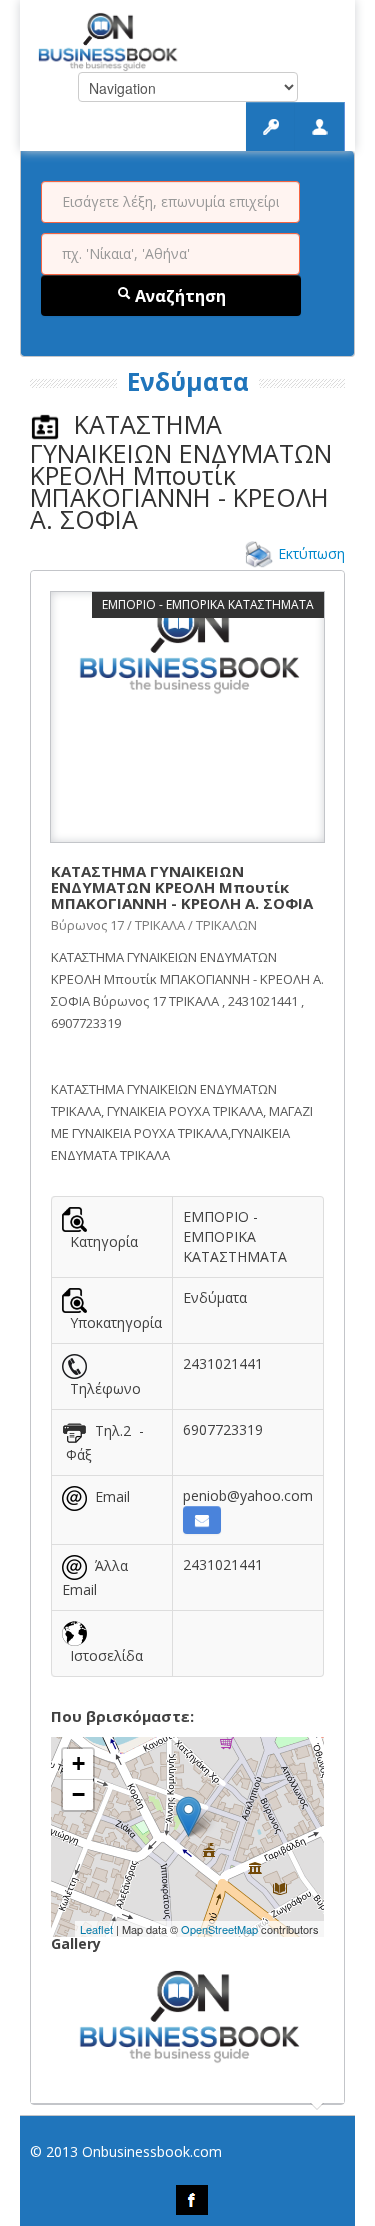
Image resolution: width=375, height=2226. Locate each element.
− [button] (78, 1794)
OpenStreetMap (219, 1929)
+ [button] (78, 1763)
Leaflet (96, 1929)
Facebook (192, 2200)
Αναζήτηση (178, 296)
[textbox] (170, 202)
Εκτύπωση (311, 553)
